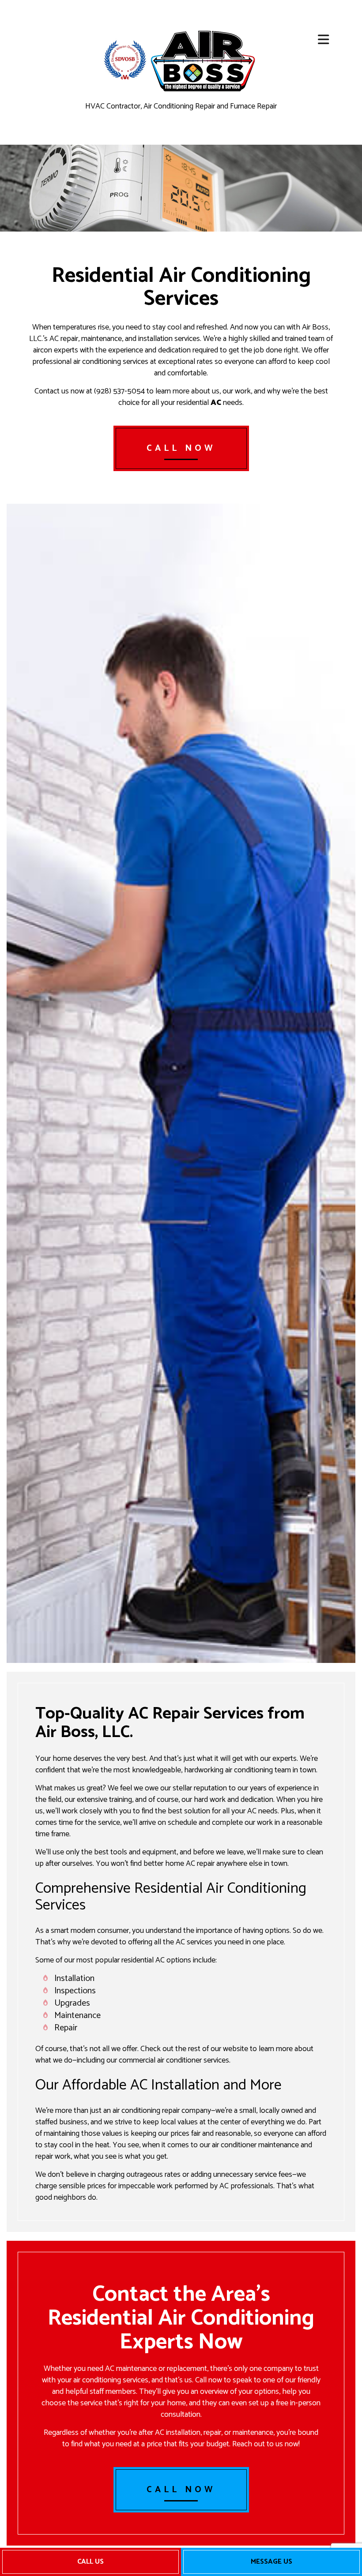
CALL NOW (181, 448)
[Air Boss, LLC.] (204, 60)
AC (216, 403)
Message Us (271, 2562)
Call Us (90, 2562)
